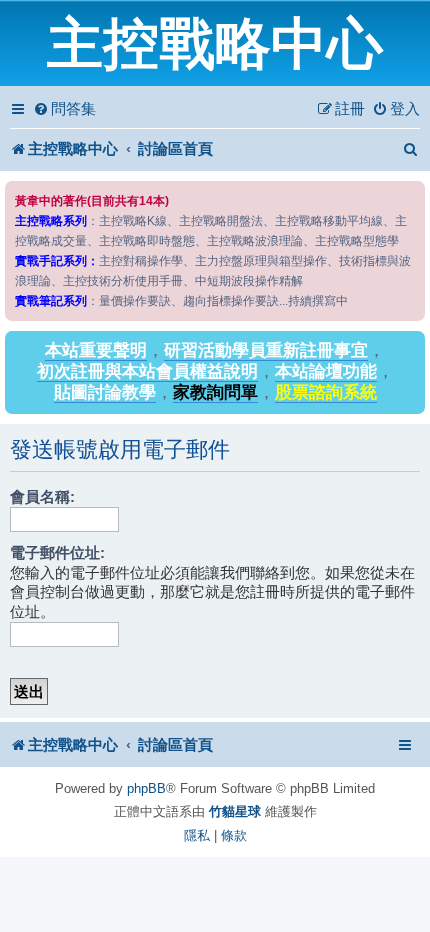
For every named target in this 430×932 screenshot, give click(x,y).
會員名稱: (42, 496)
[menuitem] (64, 109)
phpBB (146, 788)
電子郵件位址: (57, 552)
